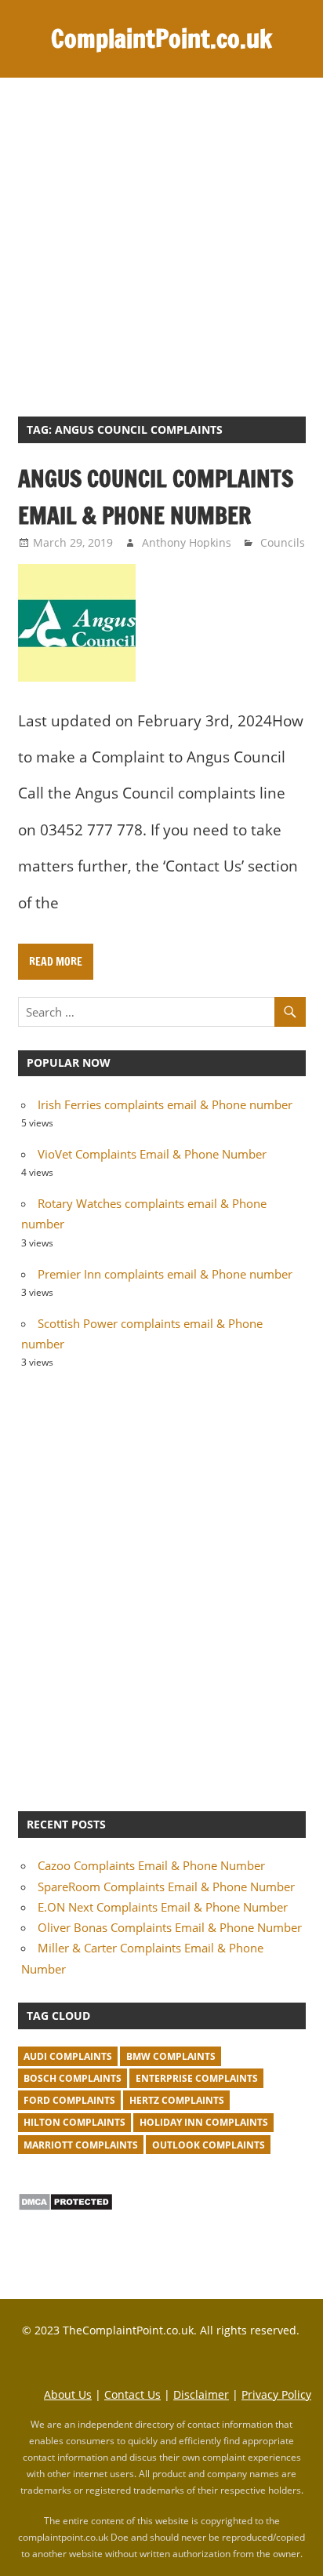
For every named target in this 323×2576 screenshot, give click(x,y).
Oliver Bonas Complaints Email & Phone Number (170, 1927)
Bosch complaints (73, 2078)
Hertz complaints (177, 2100)
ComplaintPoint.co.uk (161, 38)
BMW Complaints (171, 2056)
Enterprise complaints (197, 2078)
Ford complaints (69, 2100)
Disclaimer (201, 2394)
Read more (56, 962)
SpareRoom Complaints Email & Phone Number (166, 1887)
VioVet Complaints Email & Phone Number (152, 1154)
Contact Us (132, 2394)
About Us (68, 2394)
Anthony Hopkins (187, 542)
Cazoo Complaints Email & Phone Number (151, 1865)
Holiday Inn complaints (204, 2122)
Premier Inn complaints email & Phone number (165, 1274)
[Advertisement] (161, 247)
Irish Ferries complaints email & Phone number (165, 1104)
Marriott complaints (81, 2145)
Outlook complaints (209, 2145)
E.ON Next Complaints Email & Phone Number (163, 1907)
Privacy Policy (276, 2394)
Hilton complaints (74, 2122)
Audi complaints (68, 2056)
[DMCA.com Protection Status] (65, 2207)
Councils (283, 542)
